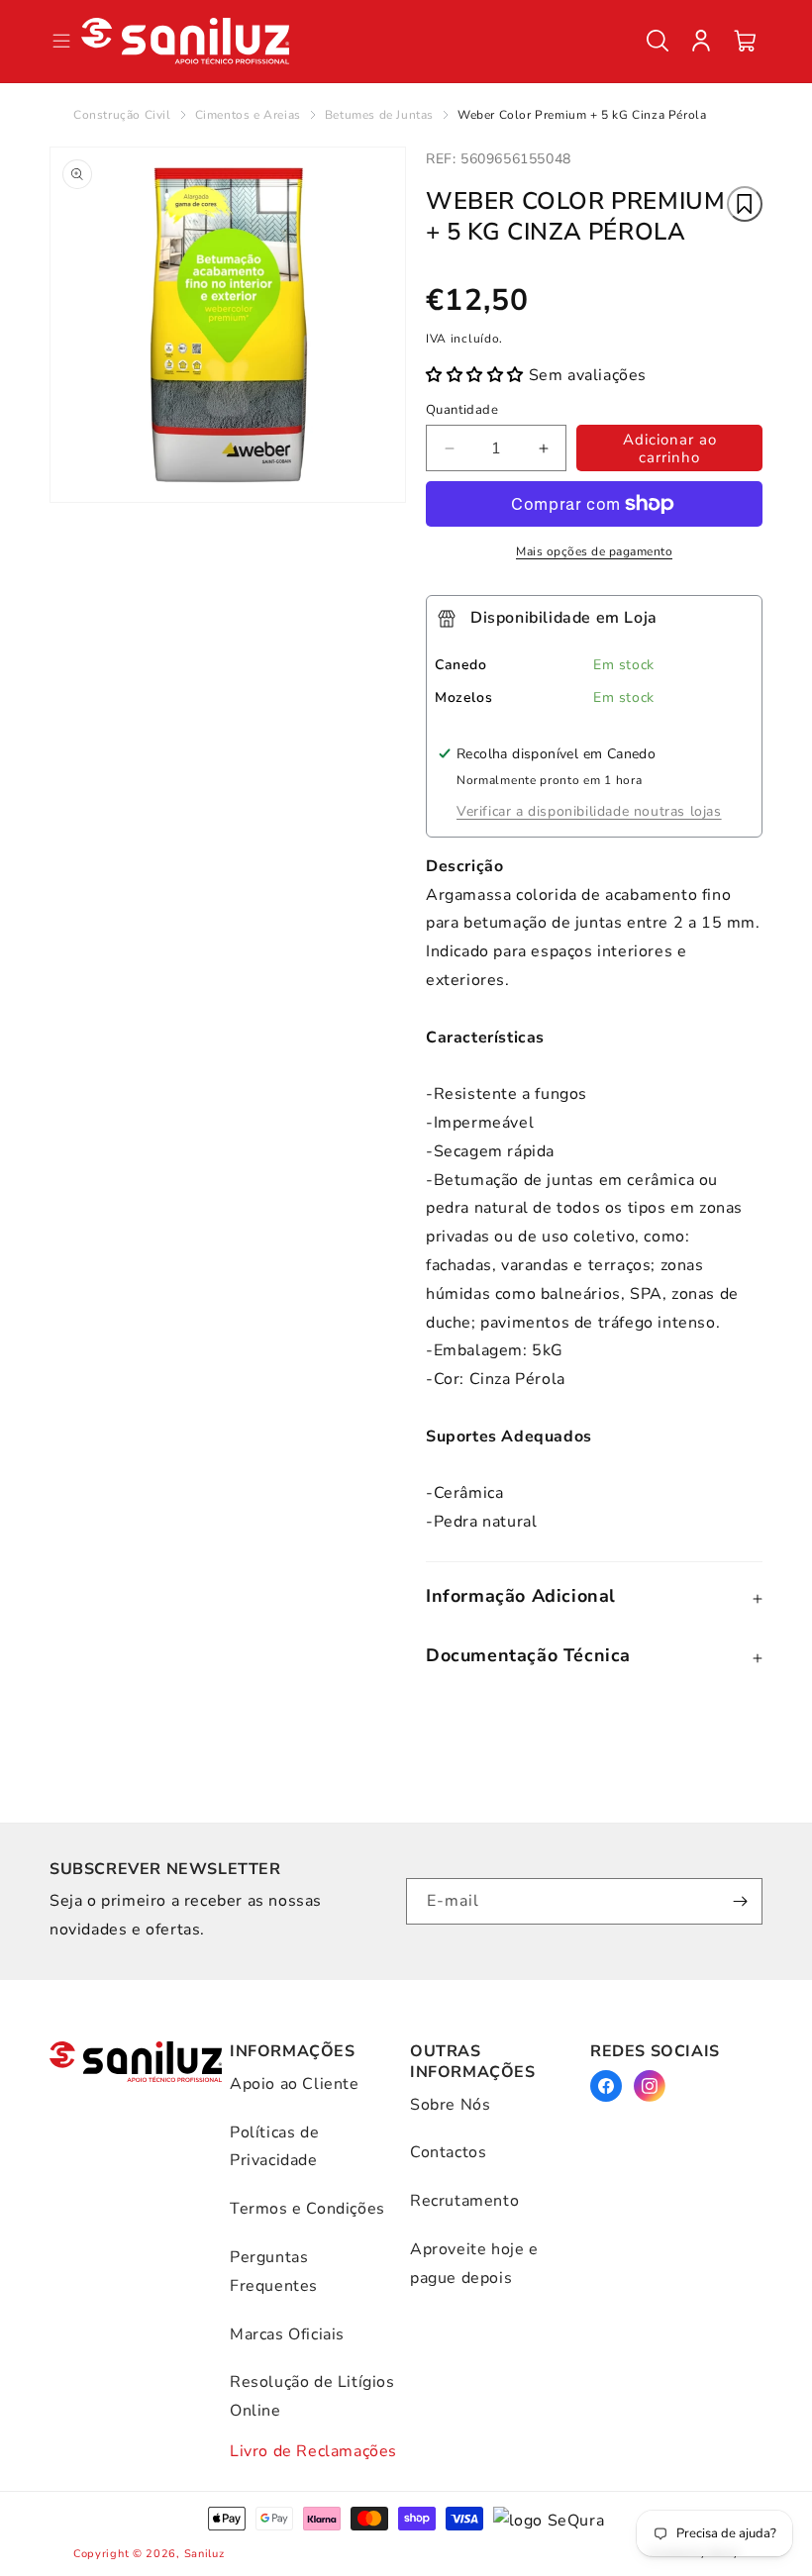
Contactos (448, 2152)
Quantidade (462, 410)
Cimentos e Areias (248, 115)
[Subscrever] (740, 1901)
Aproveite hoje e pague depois (474, 2264)
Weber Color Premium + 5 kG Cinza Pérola (582, 115)
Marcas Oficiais (287, 2334)
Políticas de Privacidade (274, 2147)
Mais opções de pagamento (594, 551)
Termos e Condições (307, 2209)
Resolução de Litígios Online (312, 2396)
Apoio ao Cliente (295, 2084)
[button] (658, 41)
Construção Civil (122, 115)
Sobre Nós (450, 2105)
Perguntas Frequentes (274, 2272)
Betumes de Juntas (379, 115)
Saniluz (204, 2554)
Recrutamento (464, 2201)
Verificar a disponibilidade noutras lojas (589, 811)
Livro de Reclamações (313, 2451)
